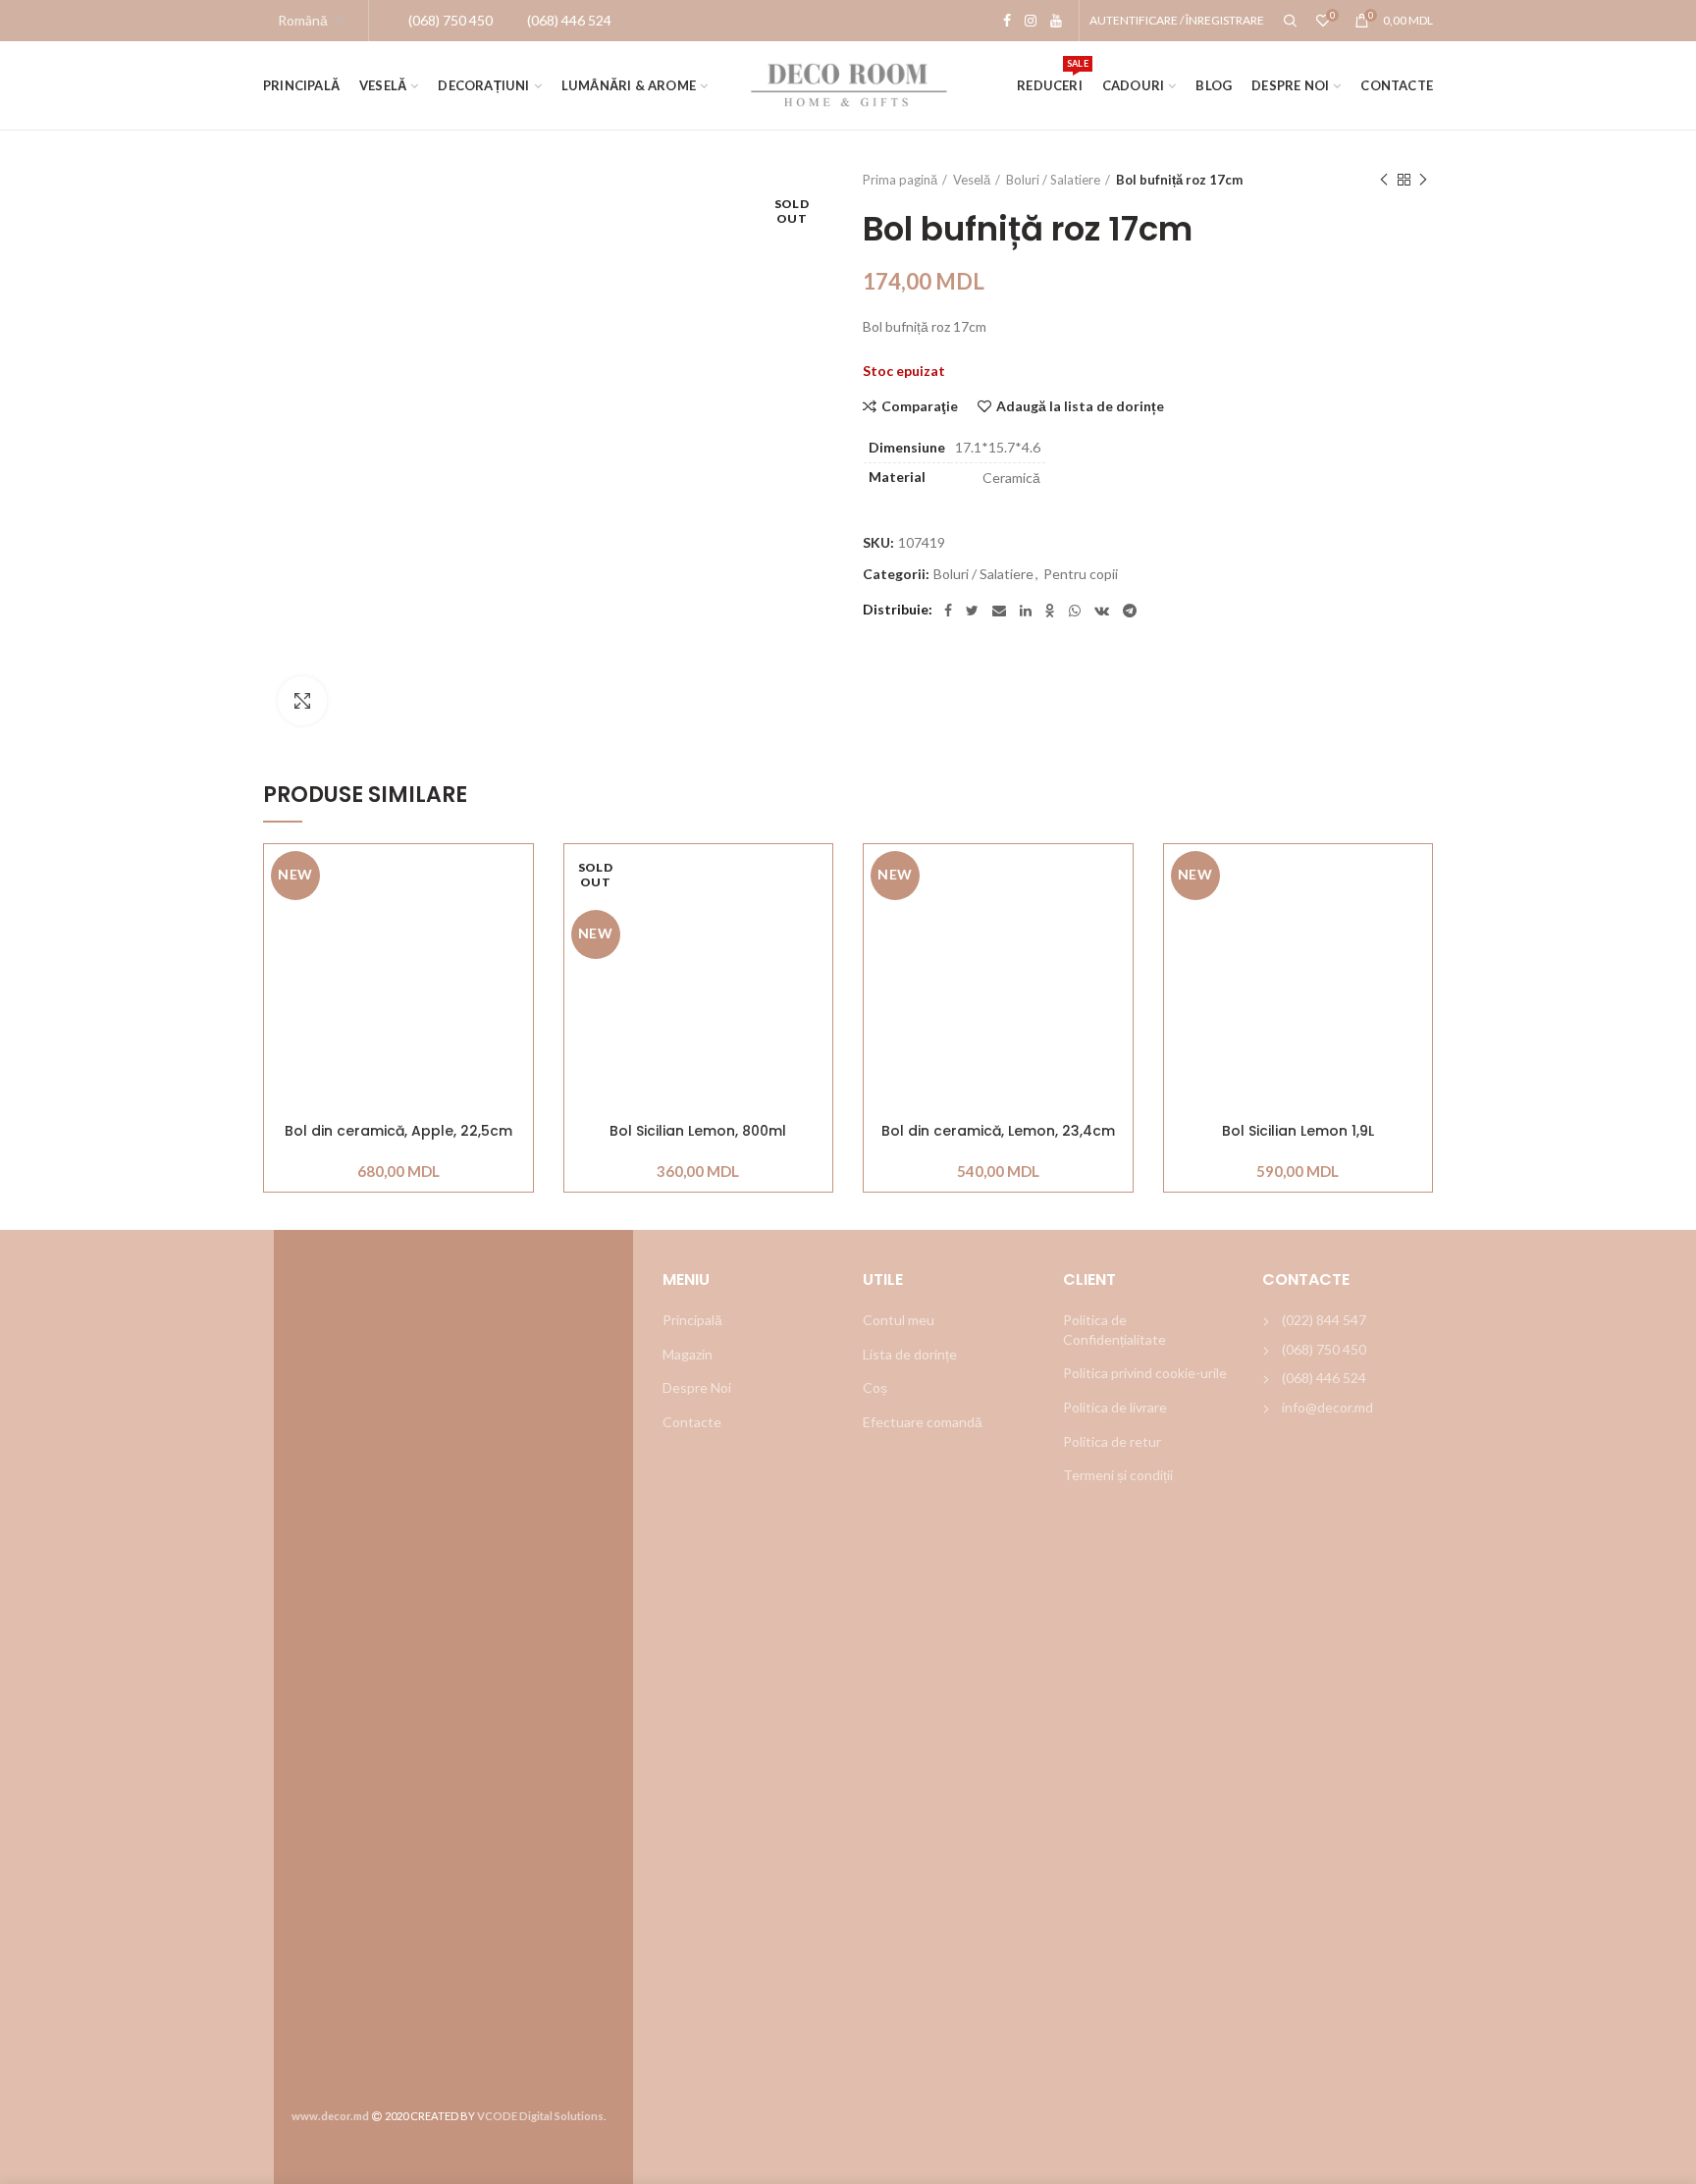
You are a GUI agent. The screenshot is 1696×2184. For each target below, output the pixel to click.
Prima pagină (900, 180)
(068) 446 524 (1324, 1378)
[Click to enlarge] (302, 701)
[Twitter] (972, 611)
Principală (692, 1320)
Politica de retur (1112, 1441)
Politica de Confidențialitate (1114, 1330)
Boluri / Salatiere (1053, 180)
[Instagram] (1031, 21)
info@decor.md (1327, 1407)
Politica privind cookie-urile (1145, 1373)
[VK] (1102, 611)
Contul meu (899, 1320)
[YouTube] (1056, 21)
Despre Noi (697, 1387)
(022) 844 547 (1324, 1320)
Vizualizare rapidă (518, 964)
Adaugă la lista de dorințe (1080, 406)
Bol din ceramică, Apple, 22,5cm (398, 1131)
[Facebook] (1007, 21)
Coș (875, 1387)
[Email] (999, 611)
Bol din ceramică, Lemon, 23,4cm (998, 1131)
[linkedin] (1026, 611)
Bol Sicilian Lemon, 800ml (698, 1131)
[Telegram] (1130, 611)
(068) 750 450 (1324, 1349)
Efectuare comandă (923, 1422)
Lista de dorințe (910, 1354)
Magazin (688, 1354)
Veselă (972, 180)
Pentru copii (1081, 574)
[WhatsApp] (1075, 611)
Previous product (1384, 180)
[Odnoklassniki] (1050, 611)
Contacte (692, 1422)
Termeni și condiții (1118, 1475)
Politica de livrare (1115, 1407)
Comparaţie (920, 406)
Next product (1423, 180)
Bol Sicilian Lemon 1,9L (1298, 1131)
